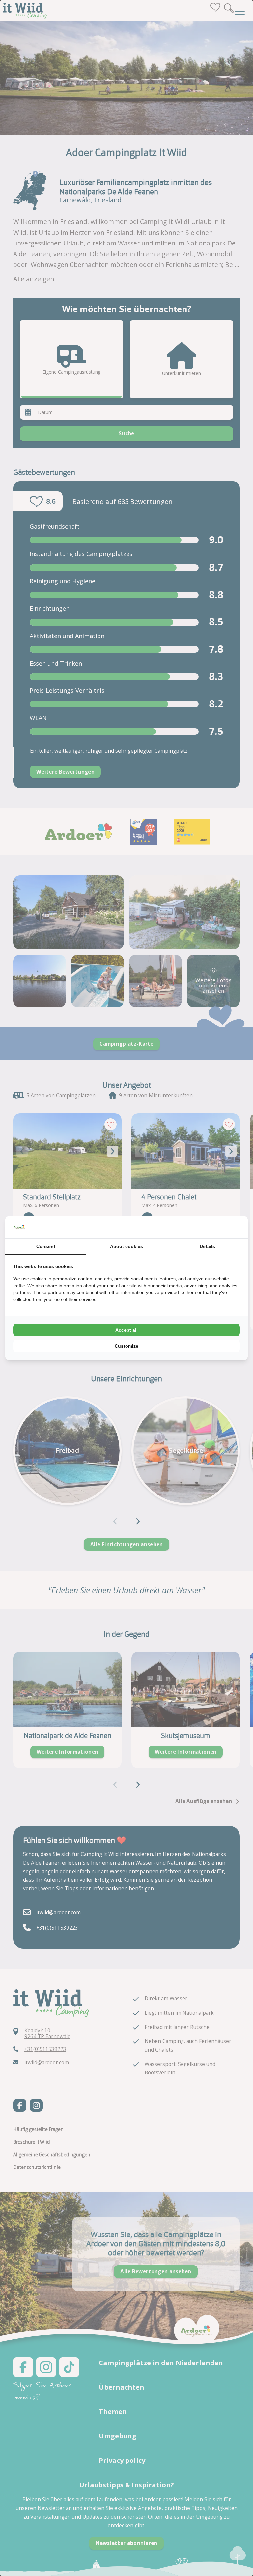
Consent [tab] (46, 1246)
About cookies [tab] (126, 1246)
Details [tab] (207, 1246)
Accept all (126, 1330)
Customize (126, 1346)
